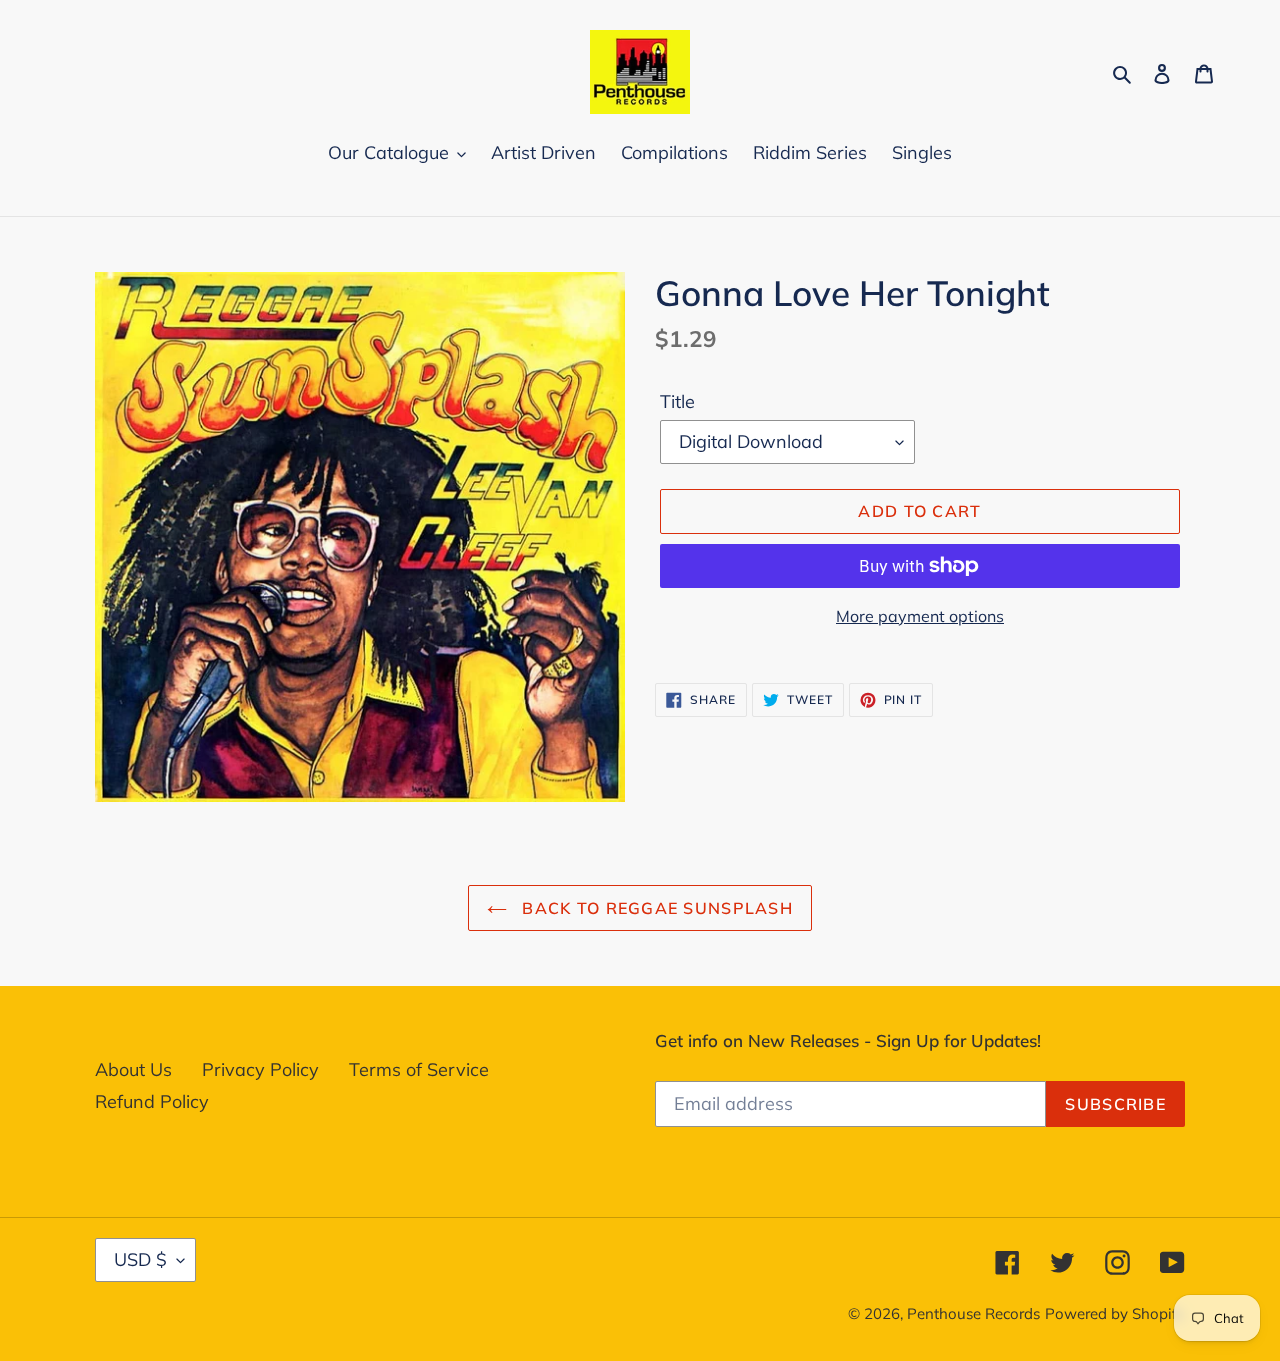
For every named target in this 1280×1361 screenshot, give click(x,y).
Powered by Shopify (1115, 1313)
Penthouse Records (973, 1313)
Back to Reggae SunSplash (655, 908)
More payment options (920, 616)
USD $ (140, 1259)
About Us (133, 1069)
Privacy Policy (260, 1069)
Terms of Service (419, 1069)
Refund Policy (152, 1101)
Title (677, 401)
